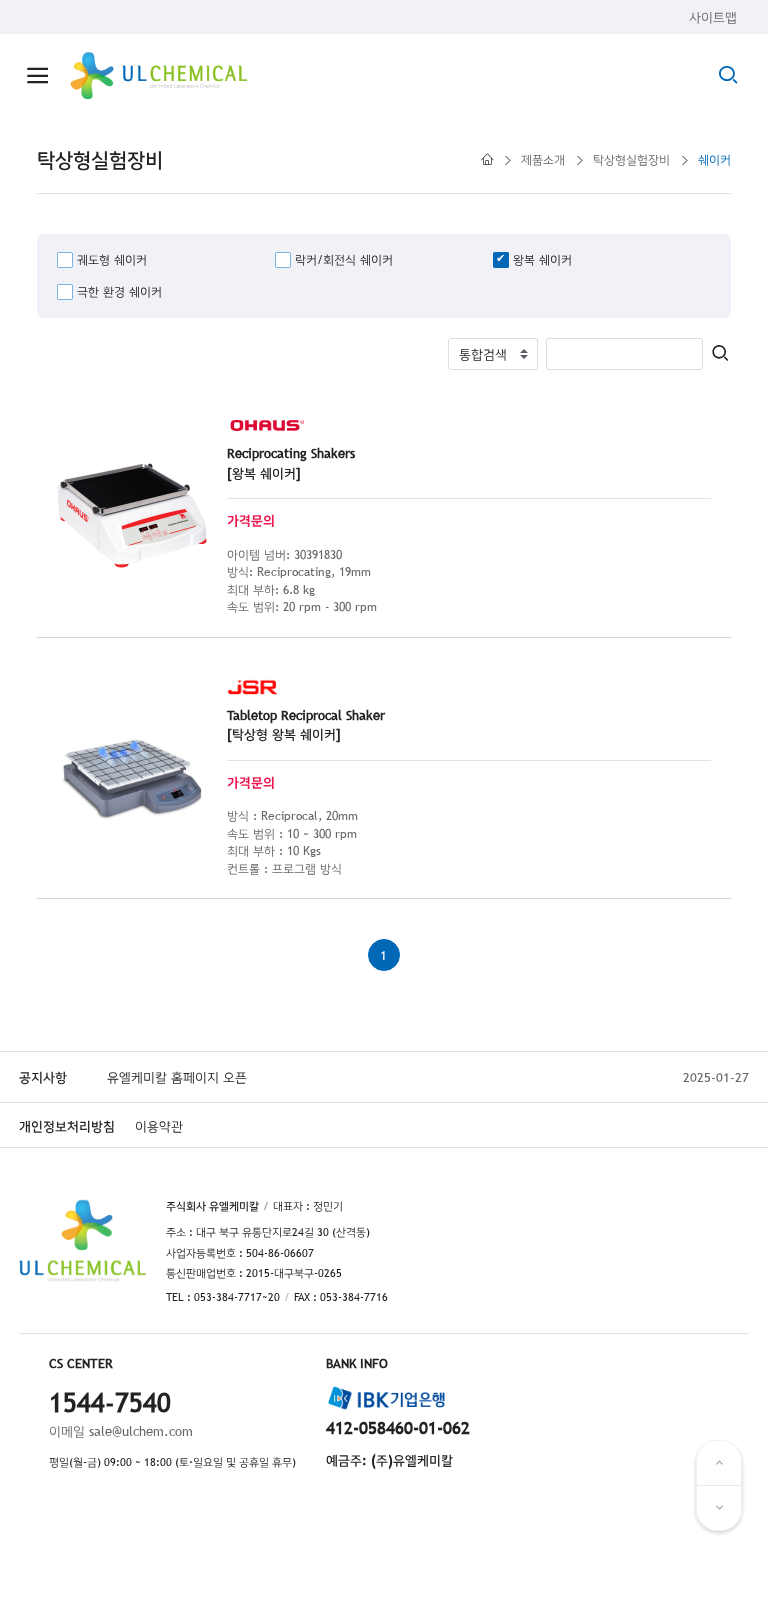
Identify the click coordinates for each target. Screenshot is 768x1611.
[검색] (721, 354)
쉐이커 (714, 160)
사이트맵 (713, 17)
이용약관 (159, 1126)
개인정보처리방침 (67, 1126)
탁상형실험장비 (631, 160)
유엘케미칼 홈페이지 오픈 (177, 1077)
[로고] (159, 76)
